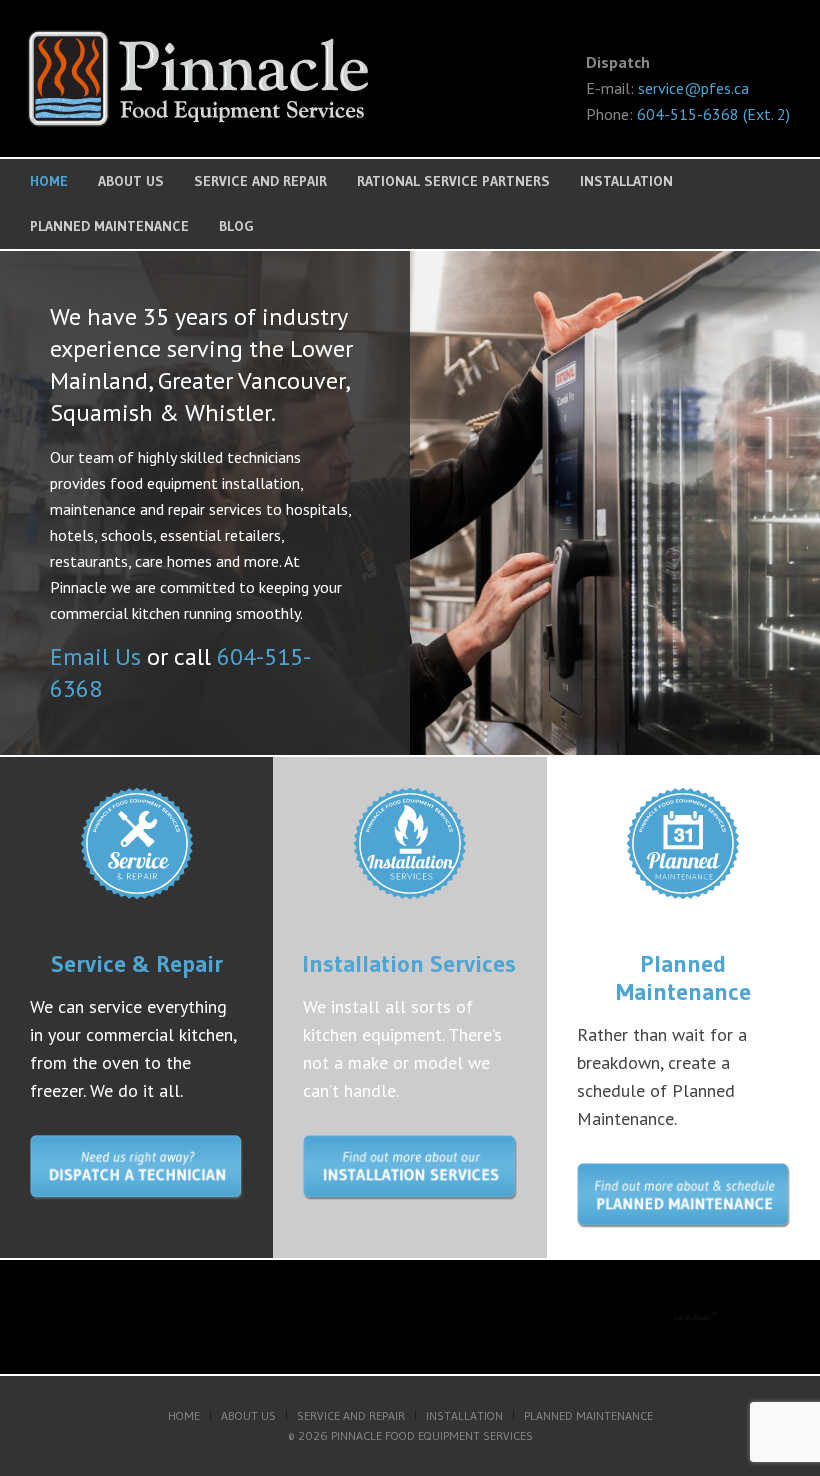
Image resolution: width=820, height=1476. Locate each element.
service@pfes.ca (693, 88)
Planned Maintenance (109, 226)
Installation (626, 181)
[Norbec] (695, 1317)
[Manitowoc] (501, 1317)
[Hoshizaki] (310, 1317)
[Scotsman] (114, 1317)
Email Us (95, 656)
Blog (236, 226)
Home (49, 181)
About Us (131, 181)
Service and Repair (260, 181)
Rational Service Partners (453, 181)
